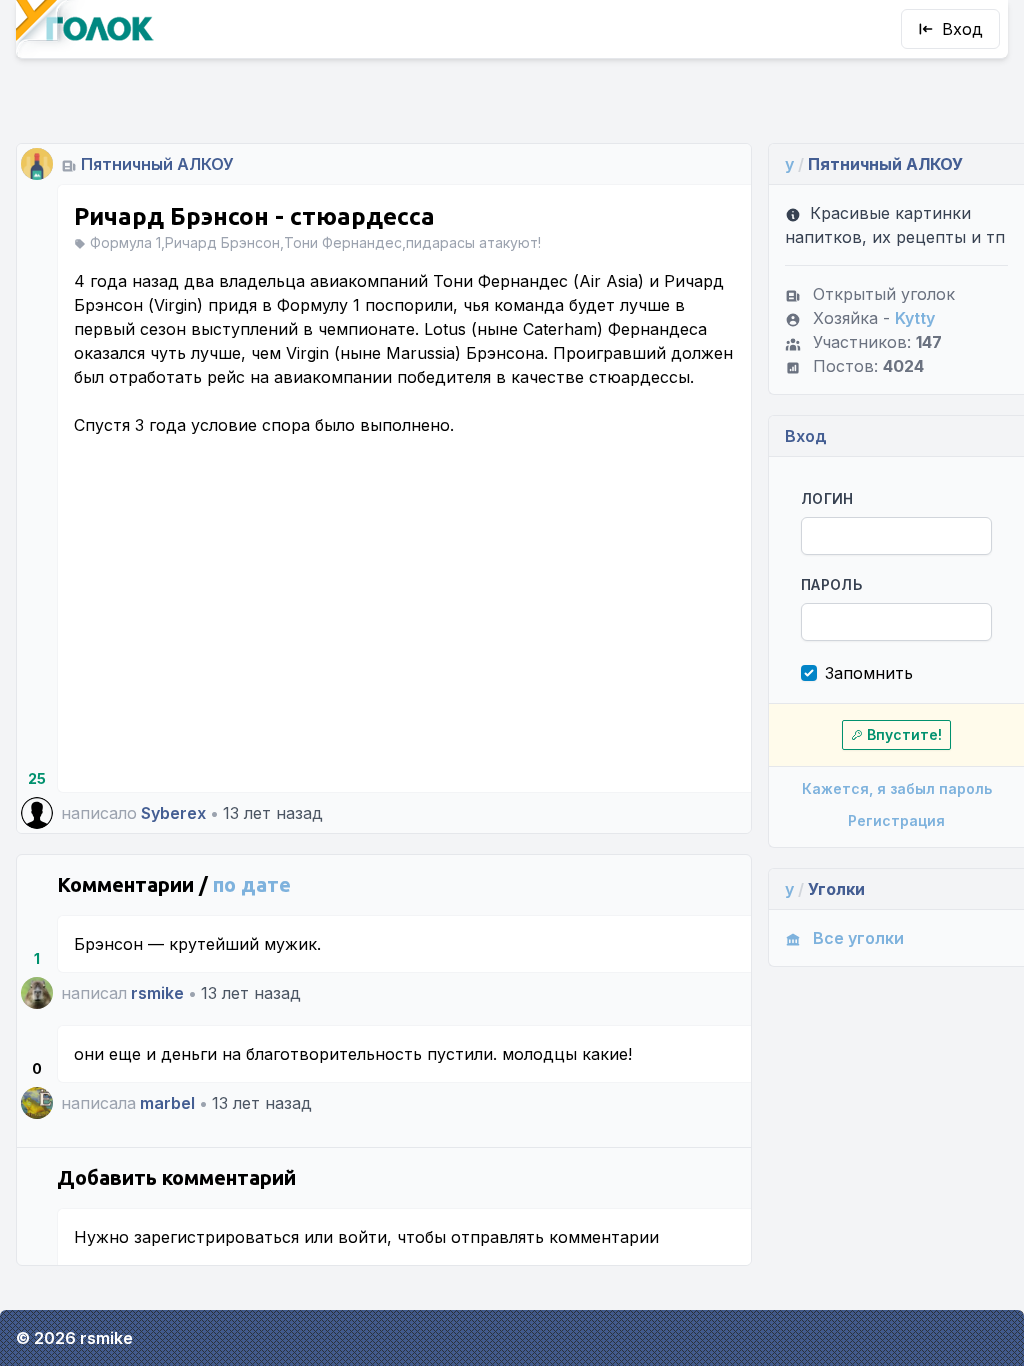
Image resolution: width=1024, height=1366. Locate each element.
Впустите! (904, 734)
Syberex (173, 813)
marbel (167, 1103)
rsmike (157, 993)
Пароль (831, 584)
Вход (962, 29)
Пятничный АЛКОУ (157, 164)
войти (362, 1237)
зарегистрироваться (216, 1237)
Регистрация (896, 820)
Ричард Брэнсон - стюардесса (254, 216)
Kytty (915, 318)
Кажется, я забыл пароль (897, 788)
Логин (827, 498)
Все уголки (858, 938)
